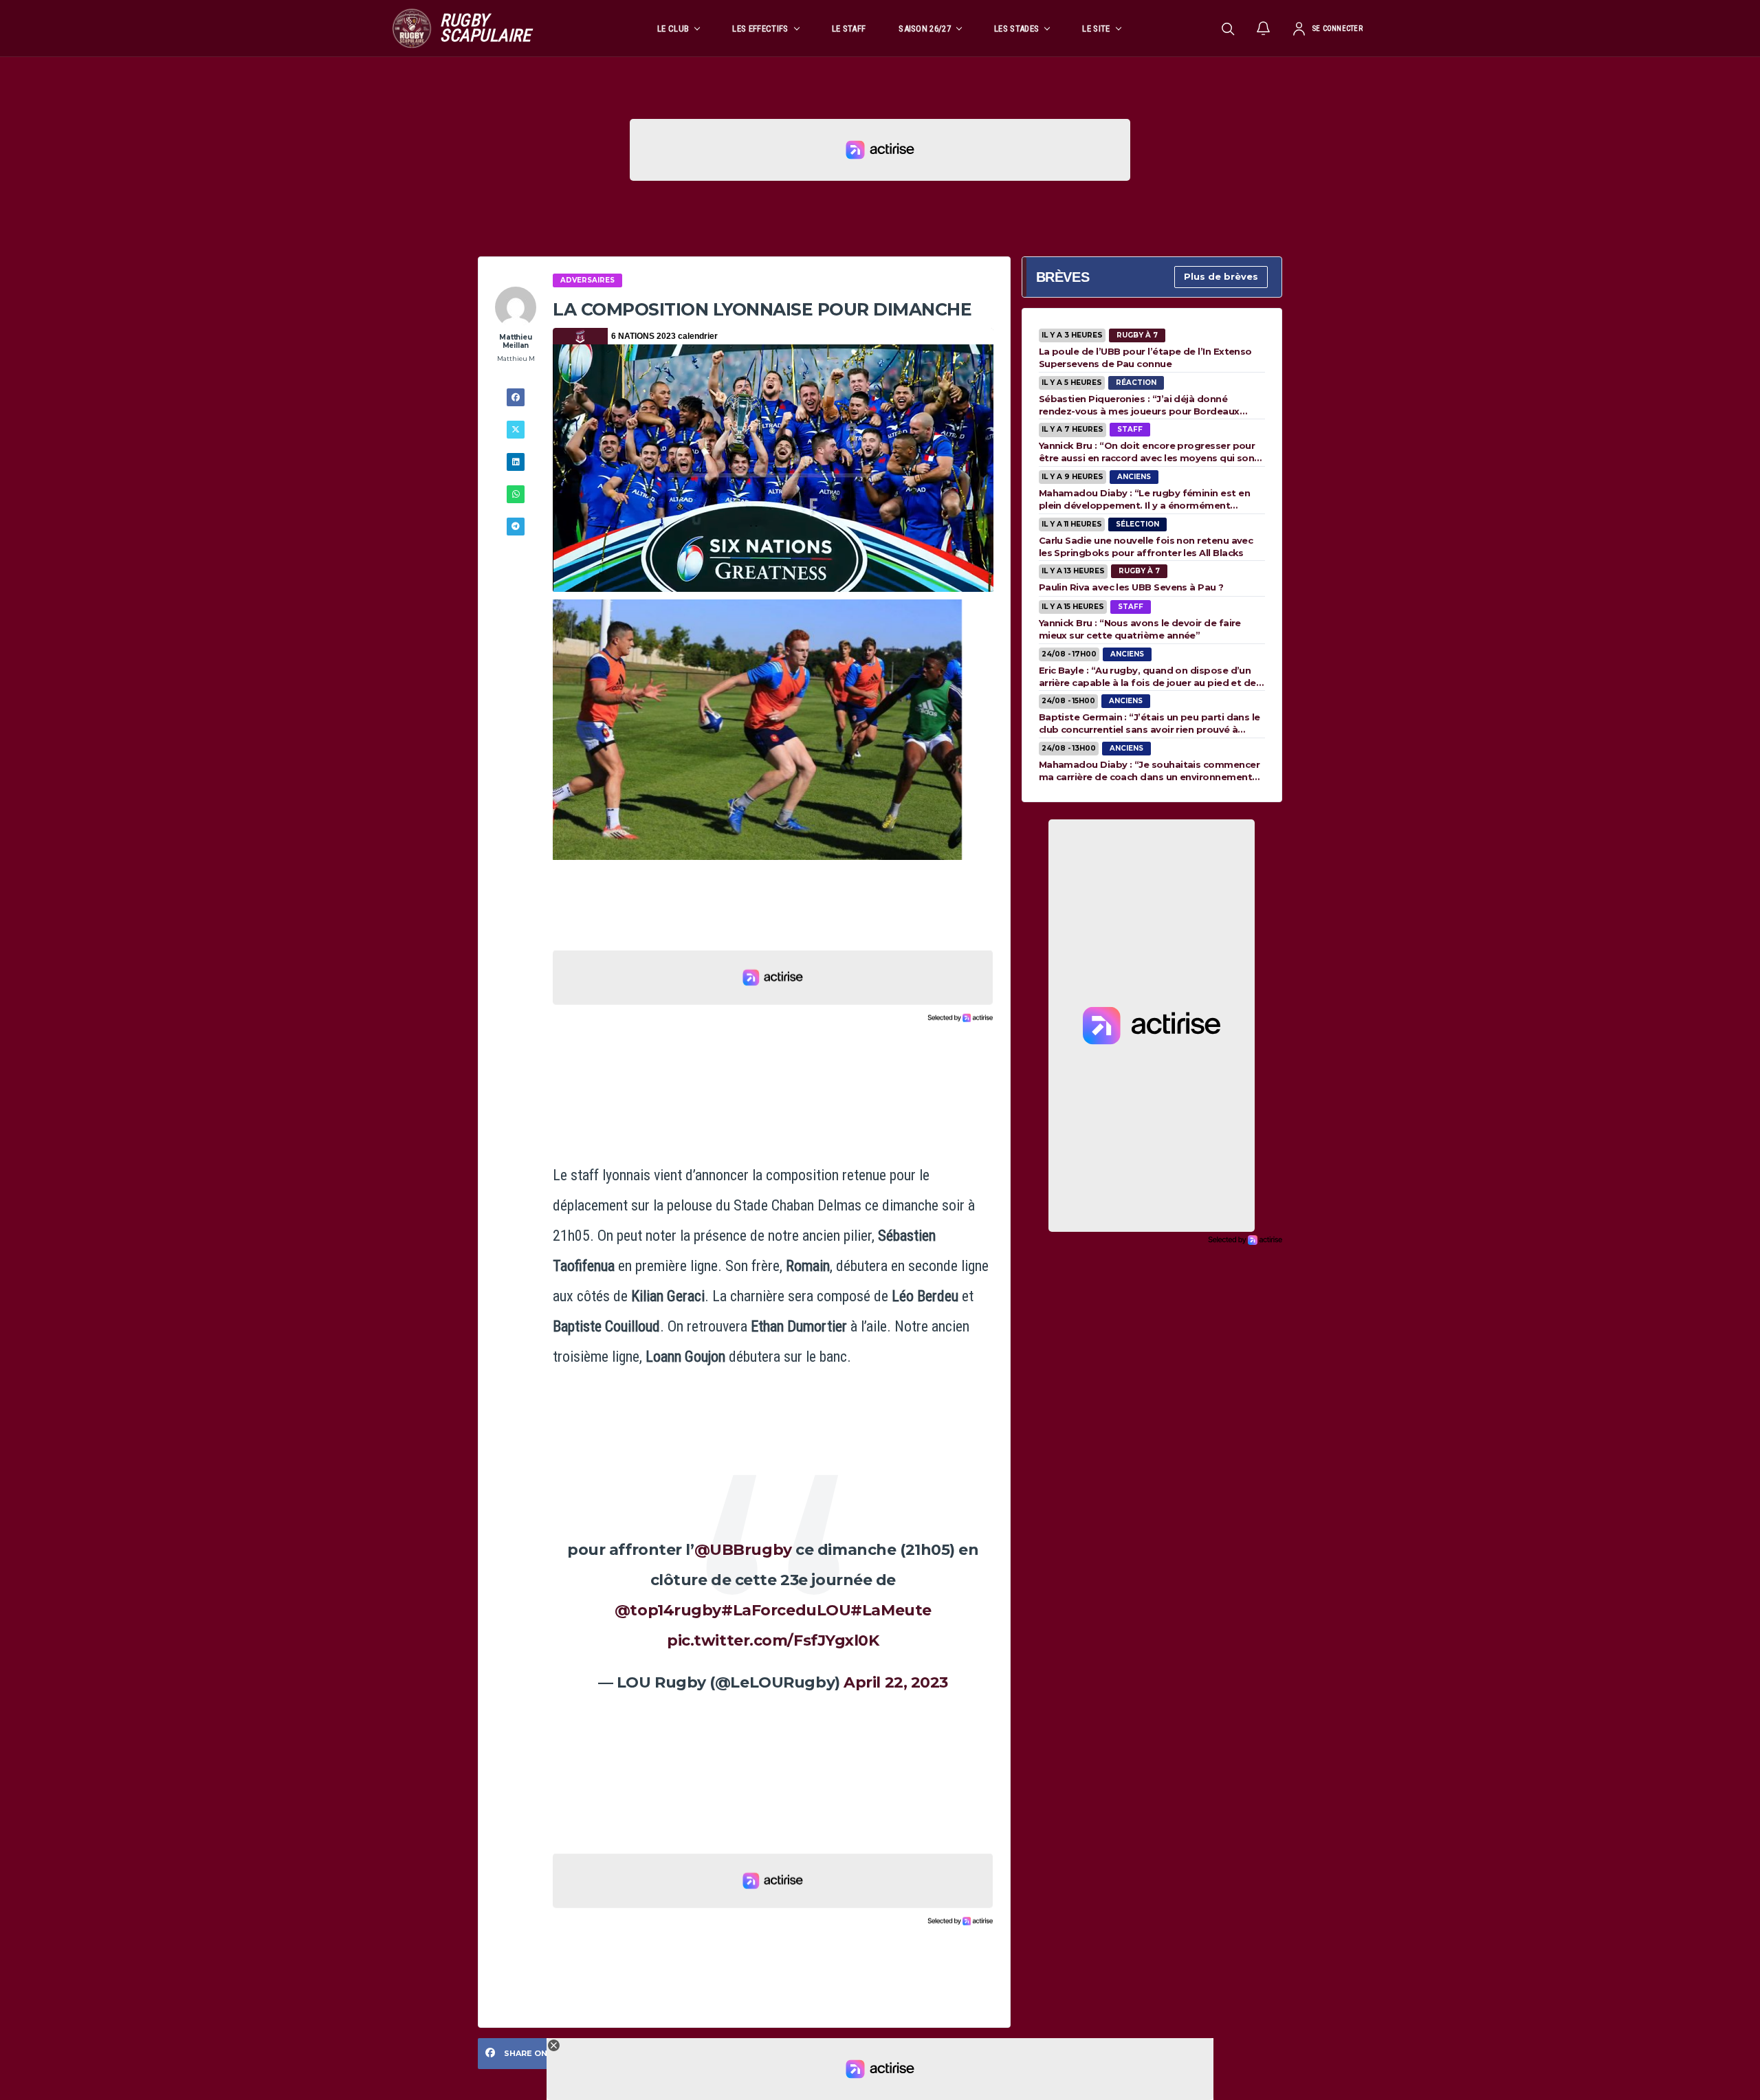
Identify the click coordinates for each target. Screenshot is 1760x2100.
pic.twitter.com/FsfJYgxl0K (773, 1640)
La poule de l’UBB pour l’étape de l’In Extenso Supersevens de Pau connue (1145, 357)
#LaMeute (891, 1610)
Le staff (849, 29)
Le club (673, 29)
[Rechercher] (1228, 28)
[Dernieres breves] (1264, 28)
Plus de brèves (1221, 276)
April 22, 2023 (896, 1682)
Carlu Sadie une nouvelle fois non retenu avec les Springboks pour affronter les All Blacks (1146, 546)
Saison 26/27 (925, 29)
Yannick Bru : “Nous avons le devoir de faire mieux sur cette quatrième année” (1140, 629)
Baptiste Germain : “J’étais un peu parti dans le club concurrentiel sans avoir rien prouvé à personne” (1149, 723)
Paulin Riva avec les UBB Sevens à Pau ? (1131, 587)
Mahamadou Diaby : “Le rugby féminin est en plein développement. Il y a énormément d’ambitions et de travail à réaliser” (1144, 499)
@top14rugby (668, 1610)
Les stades (1016, 29)
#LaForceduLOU (786, 1610)
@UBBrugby (743, 1550)
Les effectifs (760, 29)
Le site (1096, 29)
